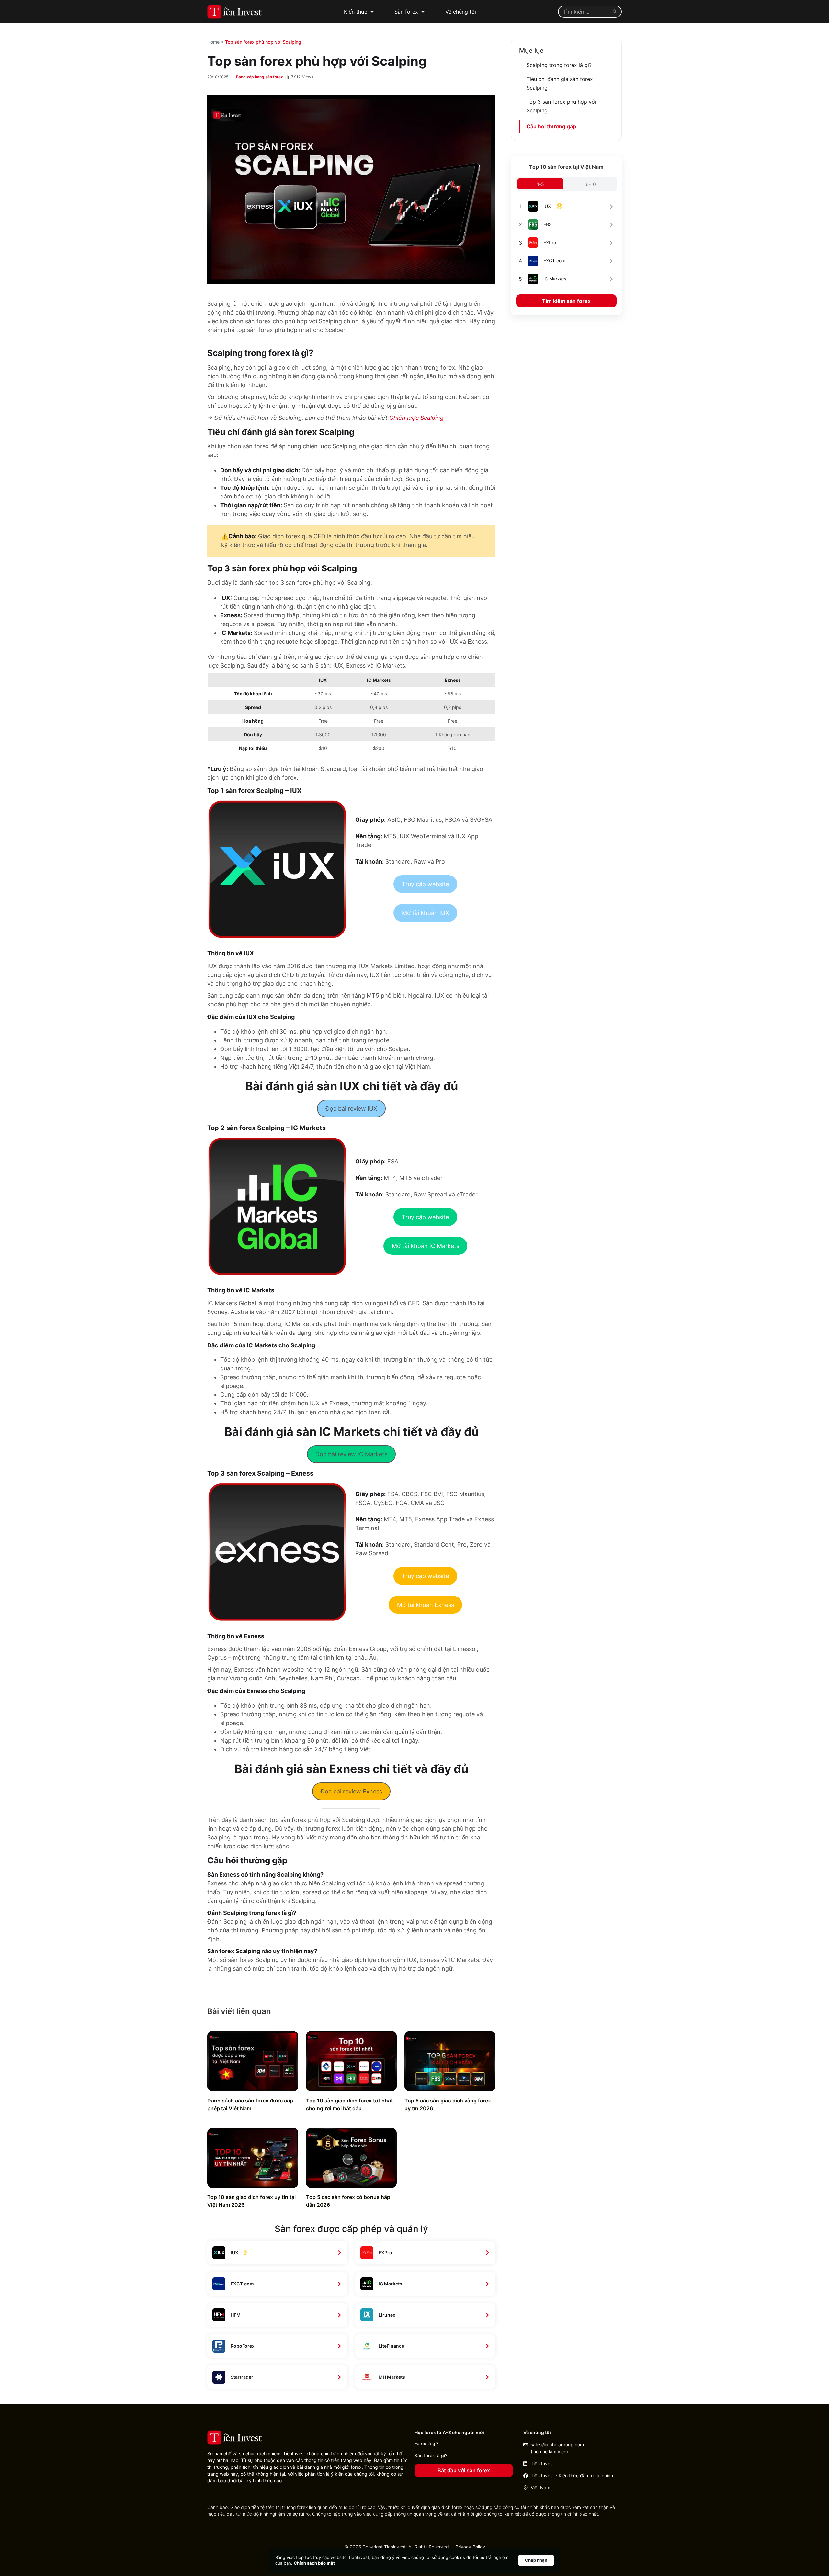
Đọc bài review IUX (351, 1109)
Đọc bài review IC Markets (351, 1454)
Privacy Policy (470, 2547)
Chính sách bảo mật (314, 2563)
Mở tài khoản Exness (426, 1605)
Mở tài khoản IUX (426, 913)
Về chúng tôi (461, 12)
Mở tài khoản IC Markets (426, 1246)
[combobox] (584, 12)
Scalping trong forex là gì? (559, 65)
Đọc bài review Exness (351, 1791)
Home (213, 42)
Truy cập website (425, 884)
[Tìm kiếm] (616, 12)
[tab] (540, 184)
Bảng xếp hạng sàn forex (260, 77)
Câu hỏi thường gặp (551, 126)
